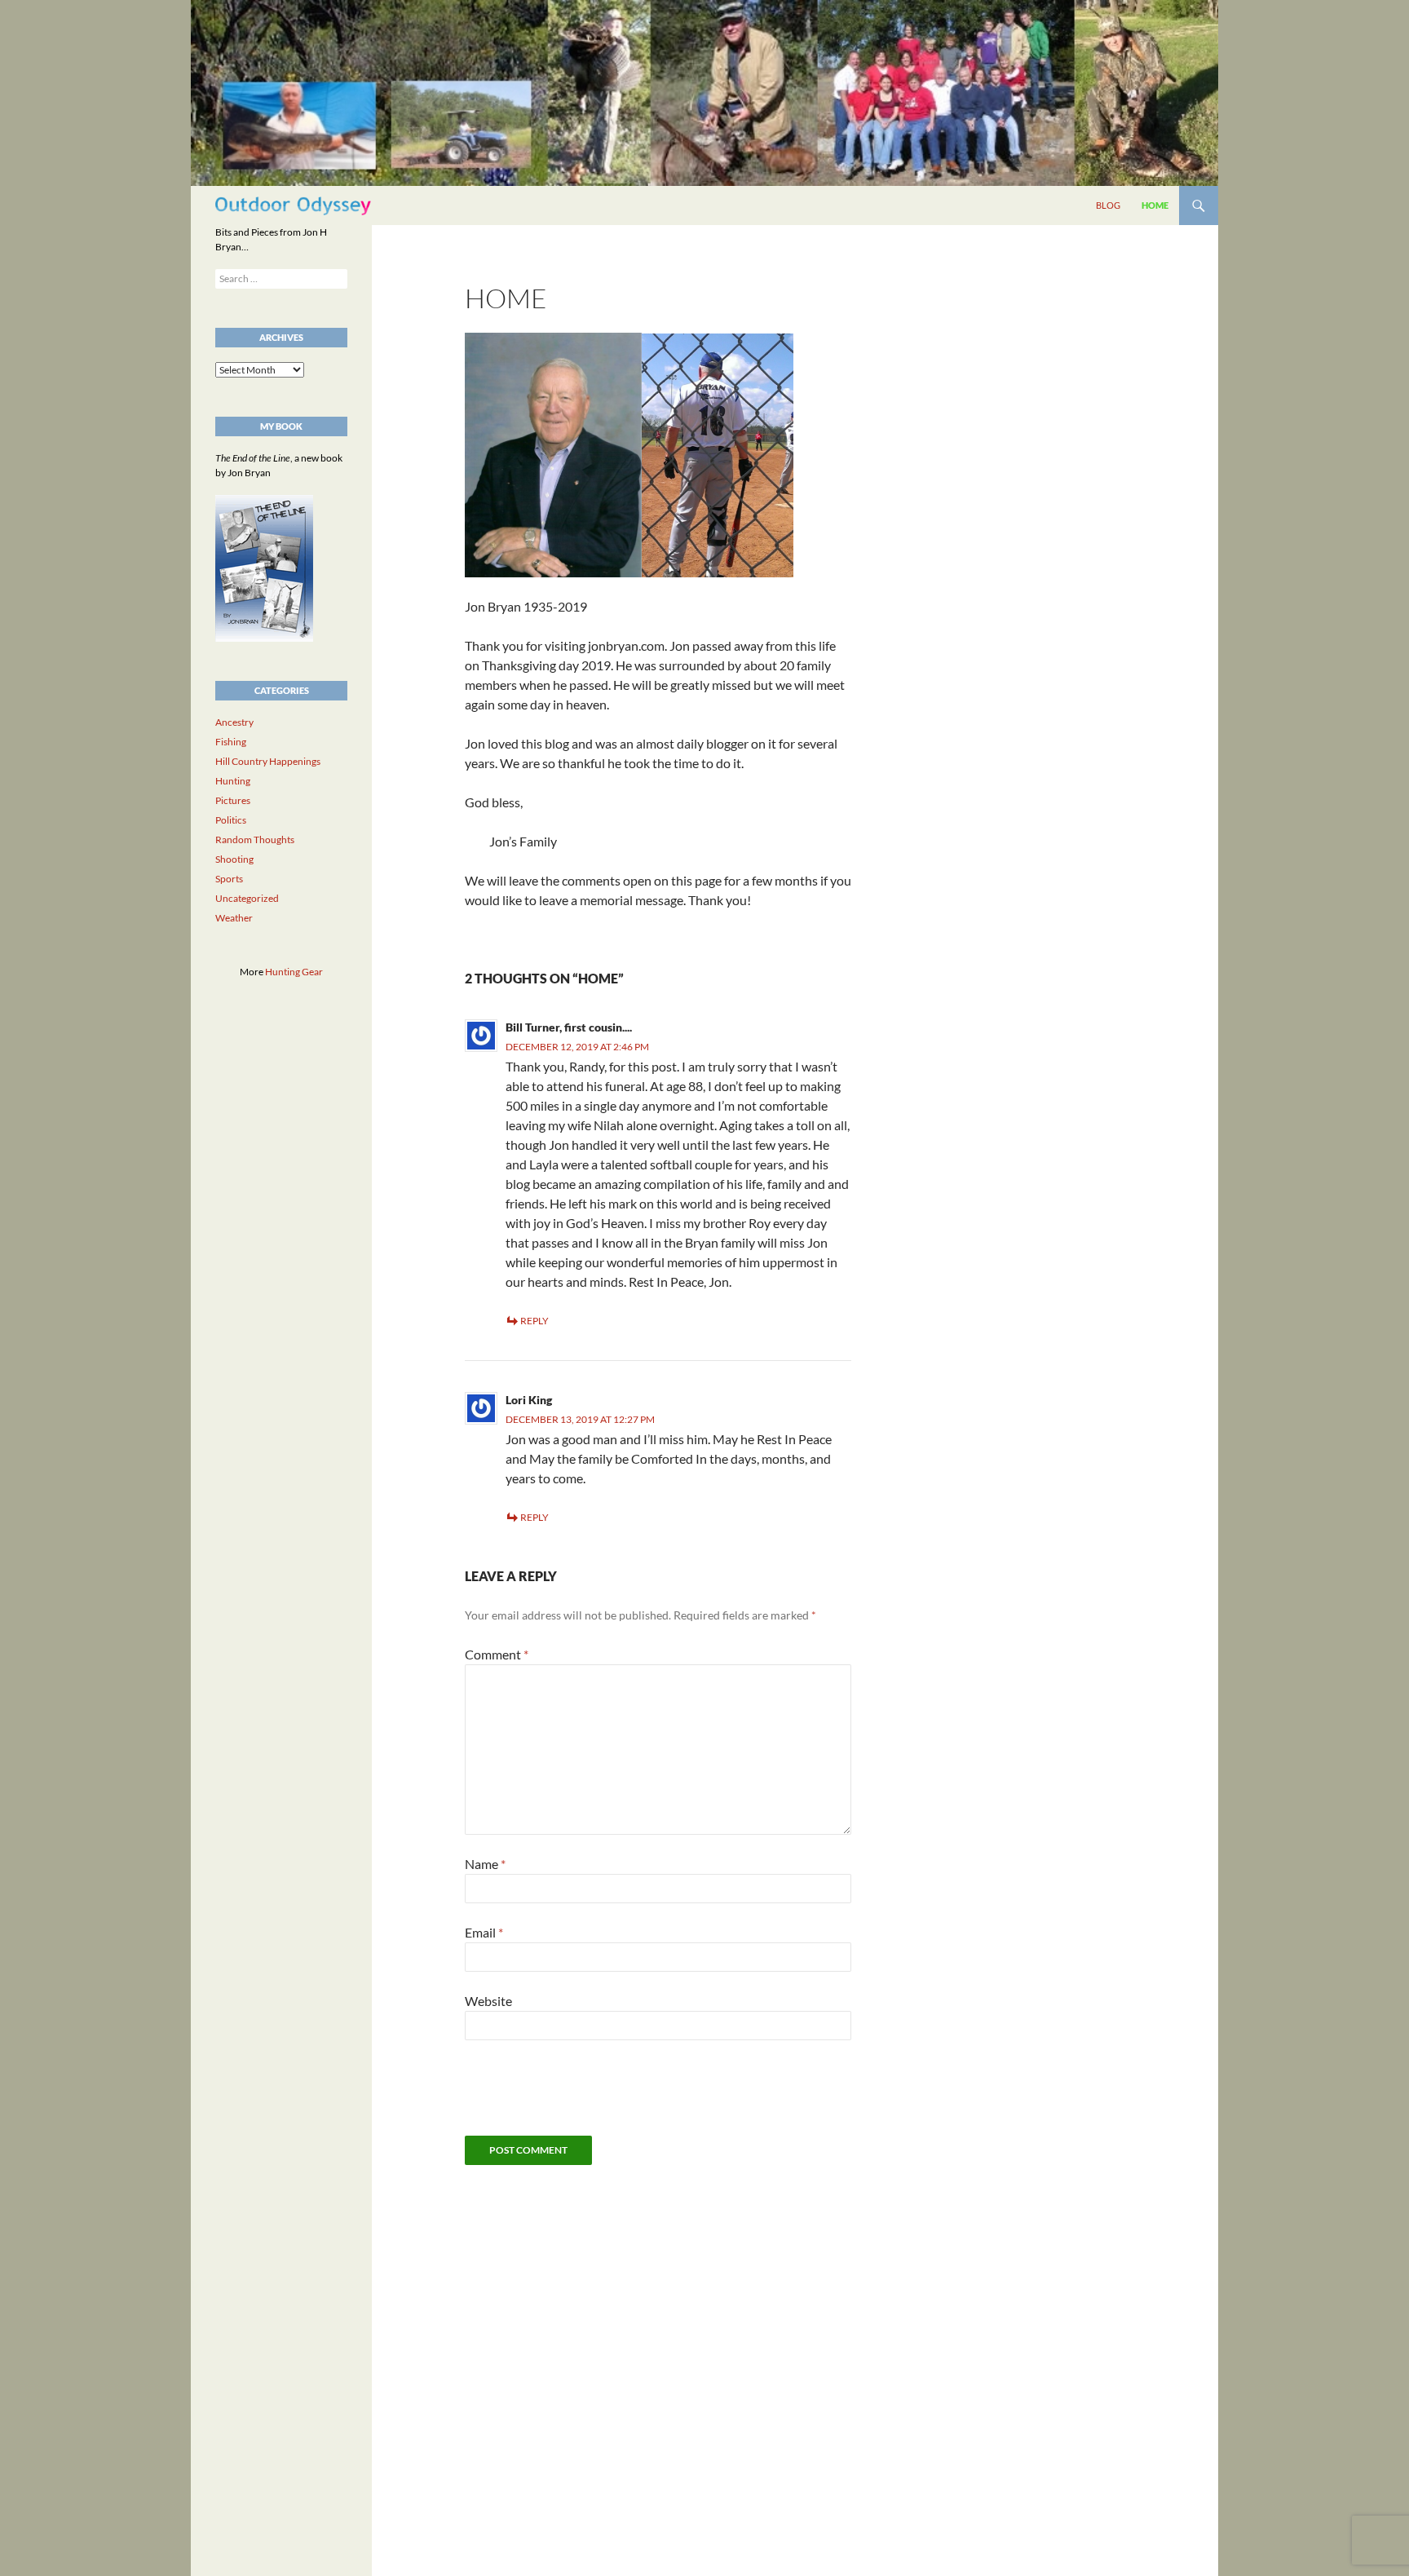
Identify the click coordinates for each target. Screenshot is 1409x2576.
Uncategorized (247, 898)
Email (484, 1932)
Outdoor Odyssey (293, 205)
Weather (234, 918)
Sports (229, 879)
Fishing (231, 742)
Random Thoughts (255, 840)
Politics (231, 820)
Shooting (234, 859)
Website (488, 2001)
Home (1155, 205)
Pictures (233, 800)
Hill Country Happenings (268, 761)
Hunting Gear (294, 972)
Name (485, 1864)
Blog (1108, 205)
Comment (497, 1654)
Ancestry (234, 722)
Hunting (233, 781)
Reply (534, 1321)
